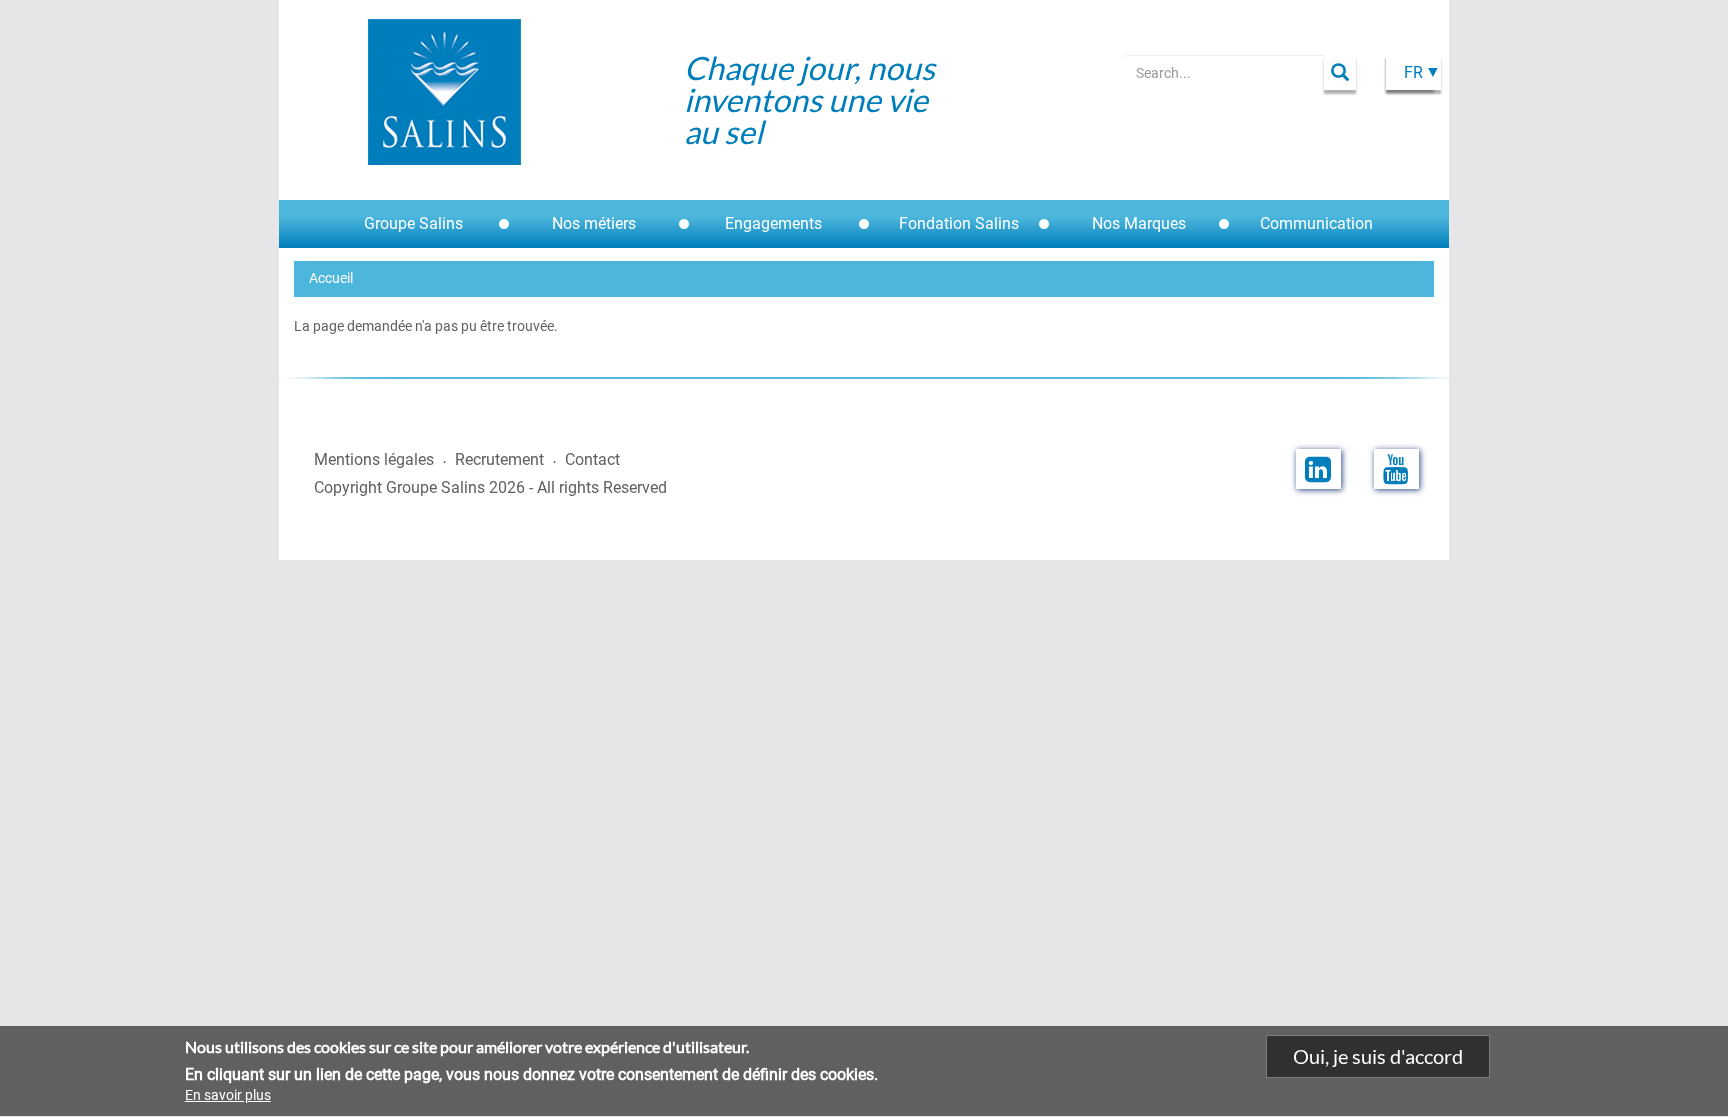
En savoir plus (228, 1095)
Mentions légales (374, 459)
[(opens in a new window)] (1318, 469)
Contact (592, 459)
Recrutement (499, 459)
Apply (1340, 72)
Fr (1413, 72)
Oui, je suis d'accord (1378, 1056)
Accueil (331, 278)
